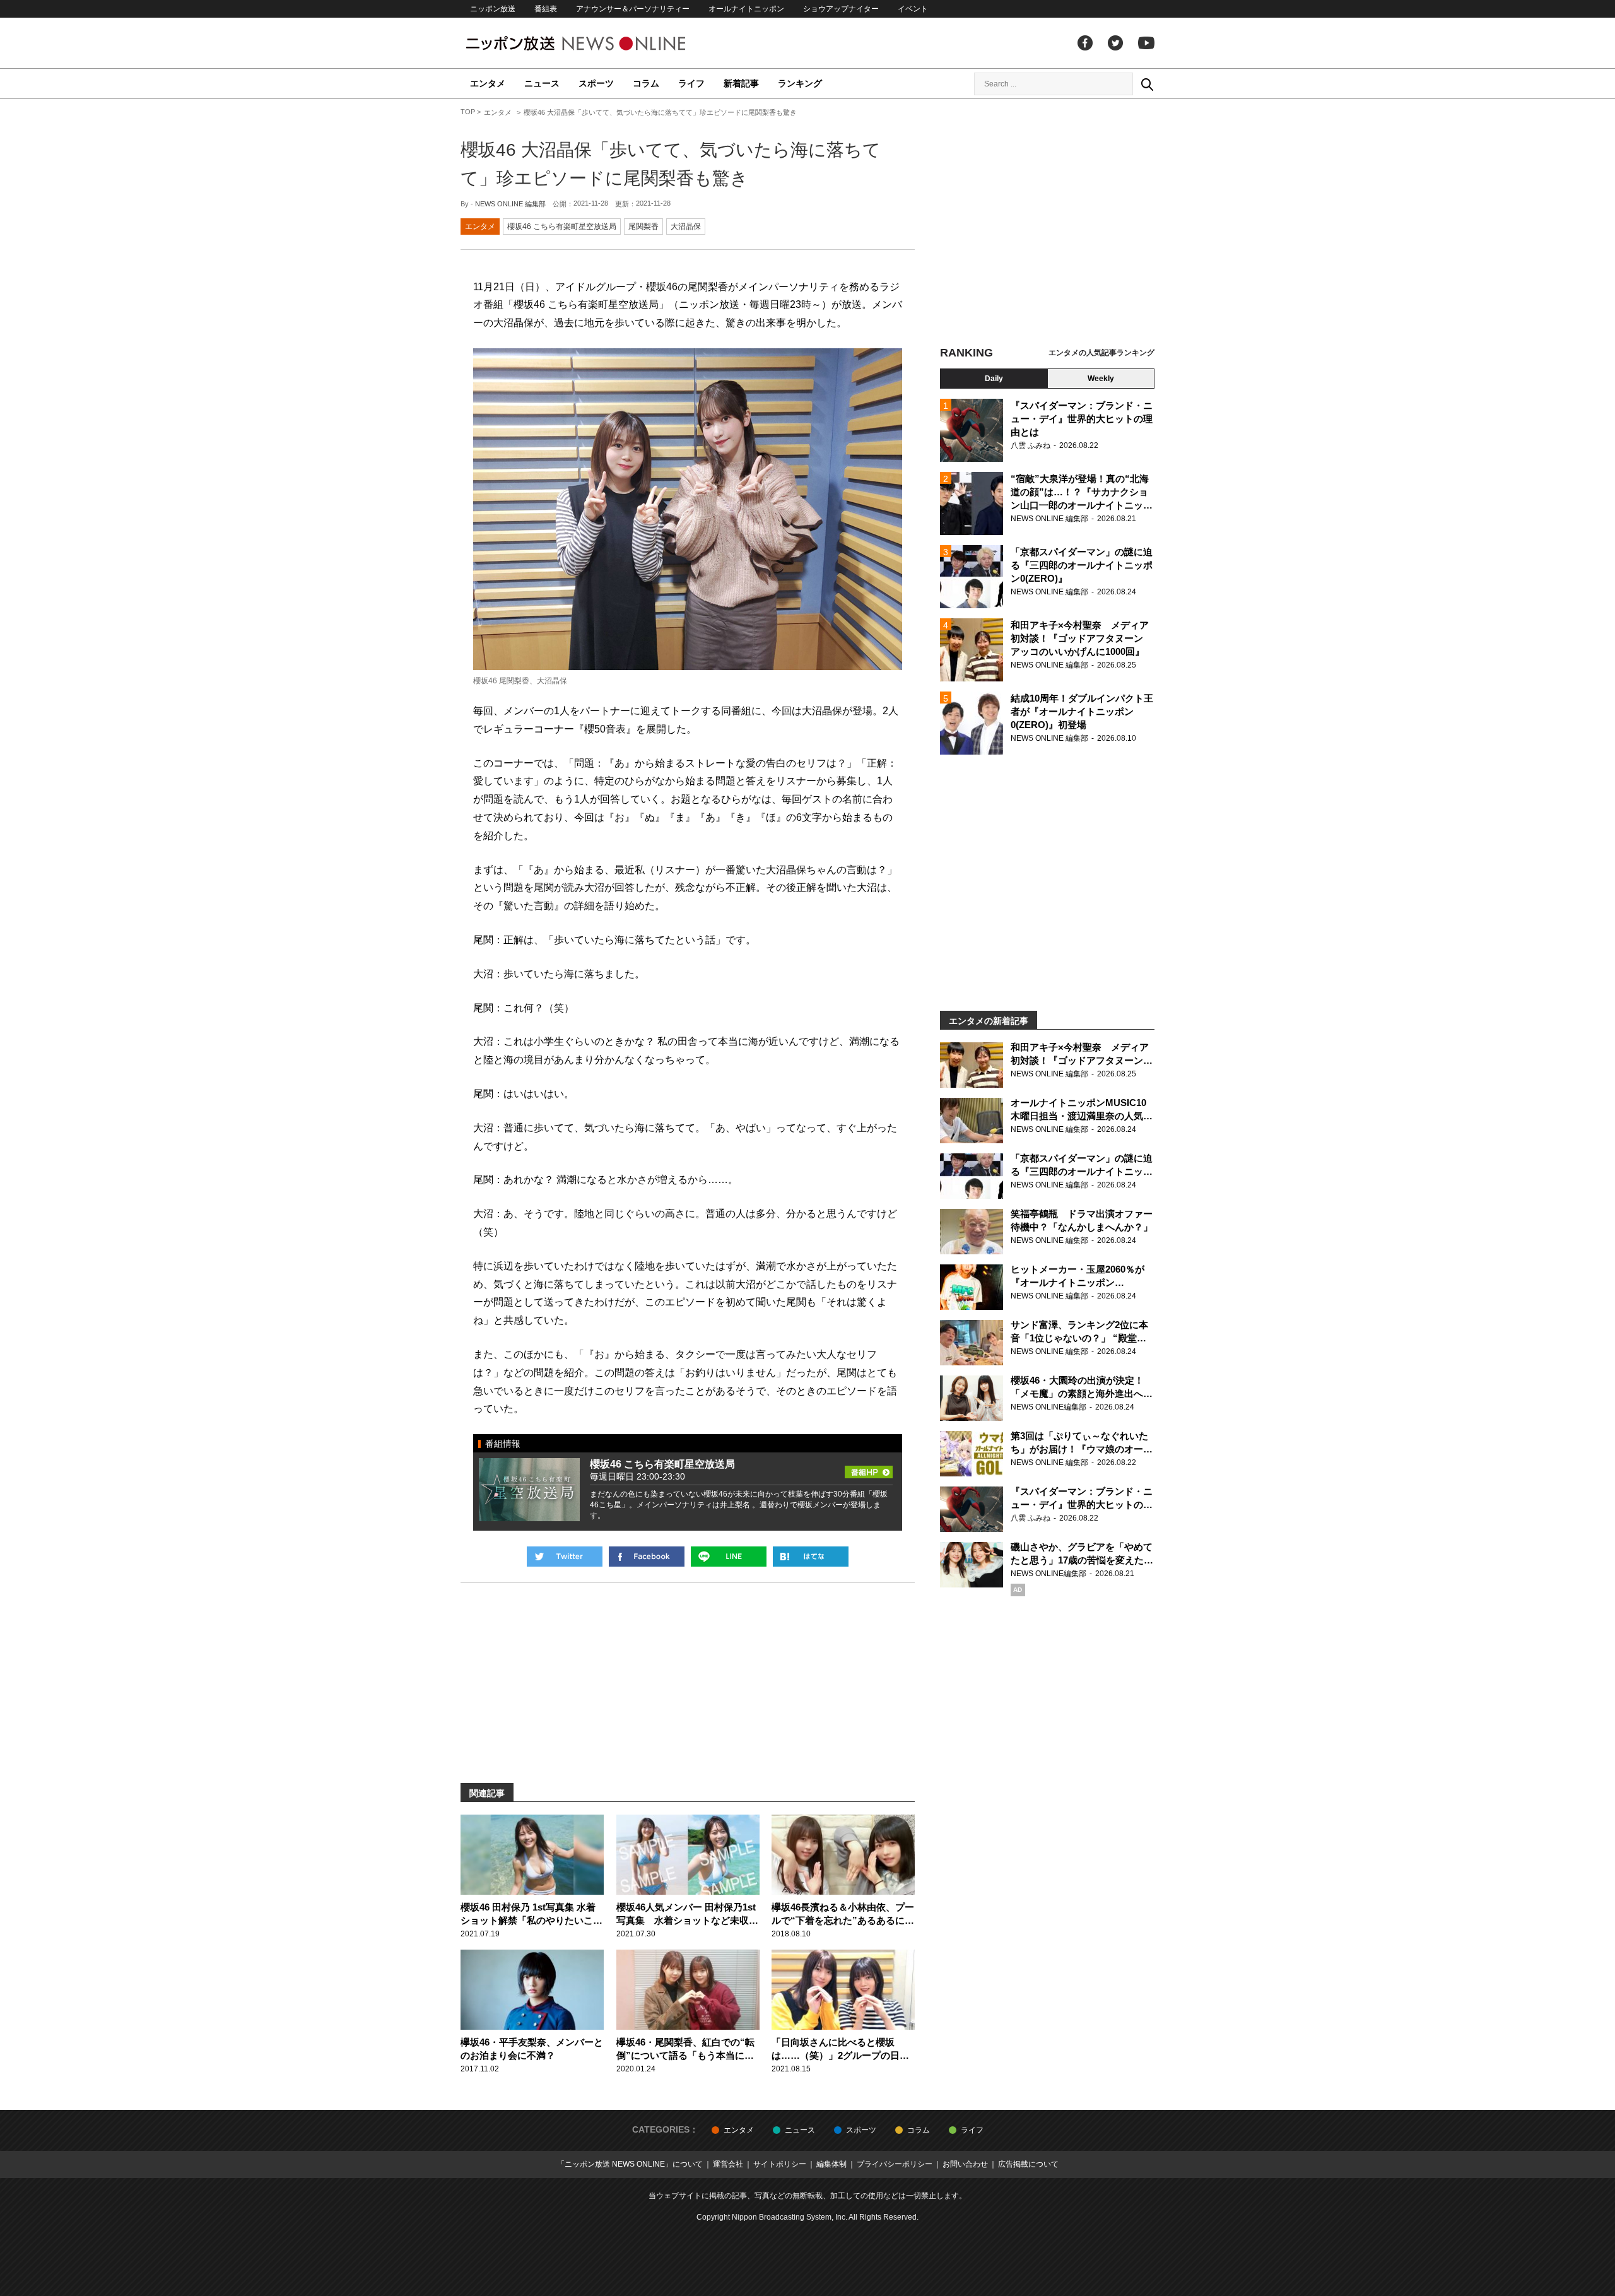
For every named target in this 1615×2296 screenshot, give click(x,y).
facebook (1085, 43)
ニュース (542, 83)
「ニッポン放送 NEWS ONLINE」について (630, 2164)
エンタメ (488, 83)
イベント (913, 9)
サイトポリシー (780, 2164)
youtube (1146, 43)
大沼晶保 (686, 227)
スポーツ (596, 83)
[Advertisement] (1047, 224)
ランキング (800, 83)
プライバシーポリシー (895, 2164)
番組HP (869, 1468)
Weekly (1101, 379)
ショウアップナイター (841, 9)
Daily (994, 379)
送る (729, 1557)
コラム (646, 83)
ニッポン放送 (493, 9)
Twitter (1115, 43)
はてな (811, 1557)
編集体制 (831, 2164)
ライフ (691, 83)
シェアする (647, 1557)
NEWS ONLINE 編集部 (510, 204)
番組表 (546, 9)
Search (1147, 84)
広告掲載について (1028, 2164)
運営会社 (728, 2164)
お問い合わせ (965, 2164)
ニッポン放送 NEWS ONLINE (599, 43)
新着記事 (741, 83)
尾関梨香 (643, 227)
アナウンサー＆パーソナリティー (633, 9)
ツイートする (565, 1557)
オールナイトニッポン (746, 9)
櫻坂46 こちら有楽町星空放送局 (562, 227)
